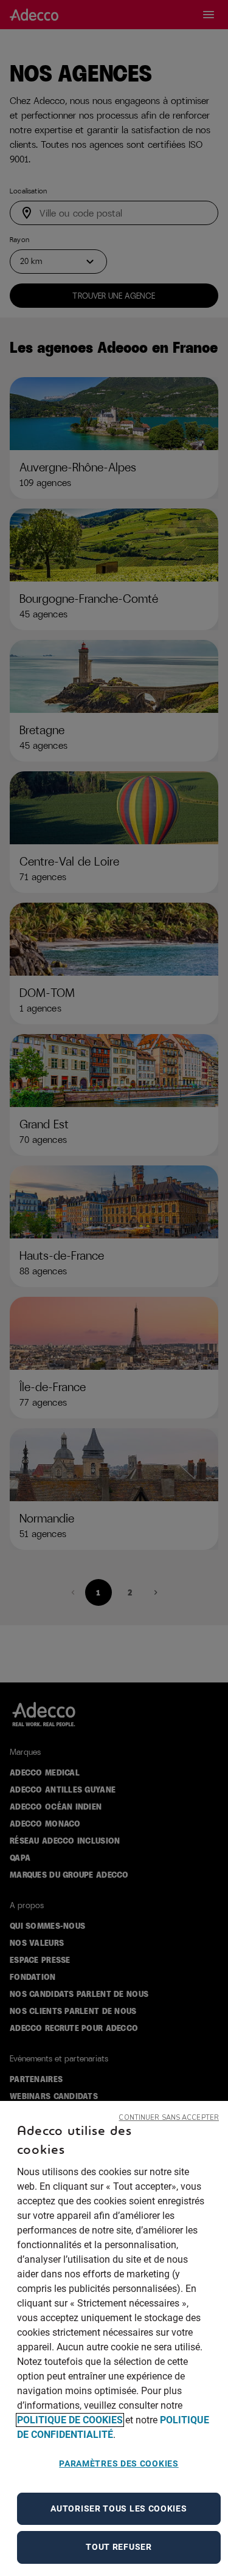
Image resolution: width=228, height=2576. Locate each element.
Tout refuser (119, 2547)
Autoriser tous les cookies (119, 2508)
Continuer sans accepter (169, 2118)
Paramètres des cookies (119, 2463)
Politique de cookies (70, 2420)
